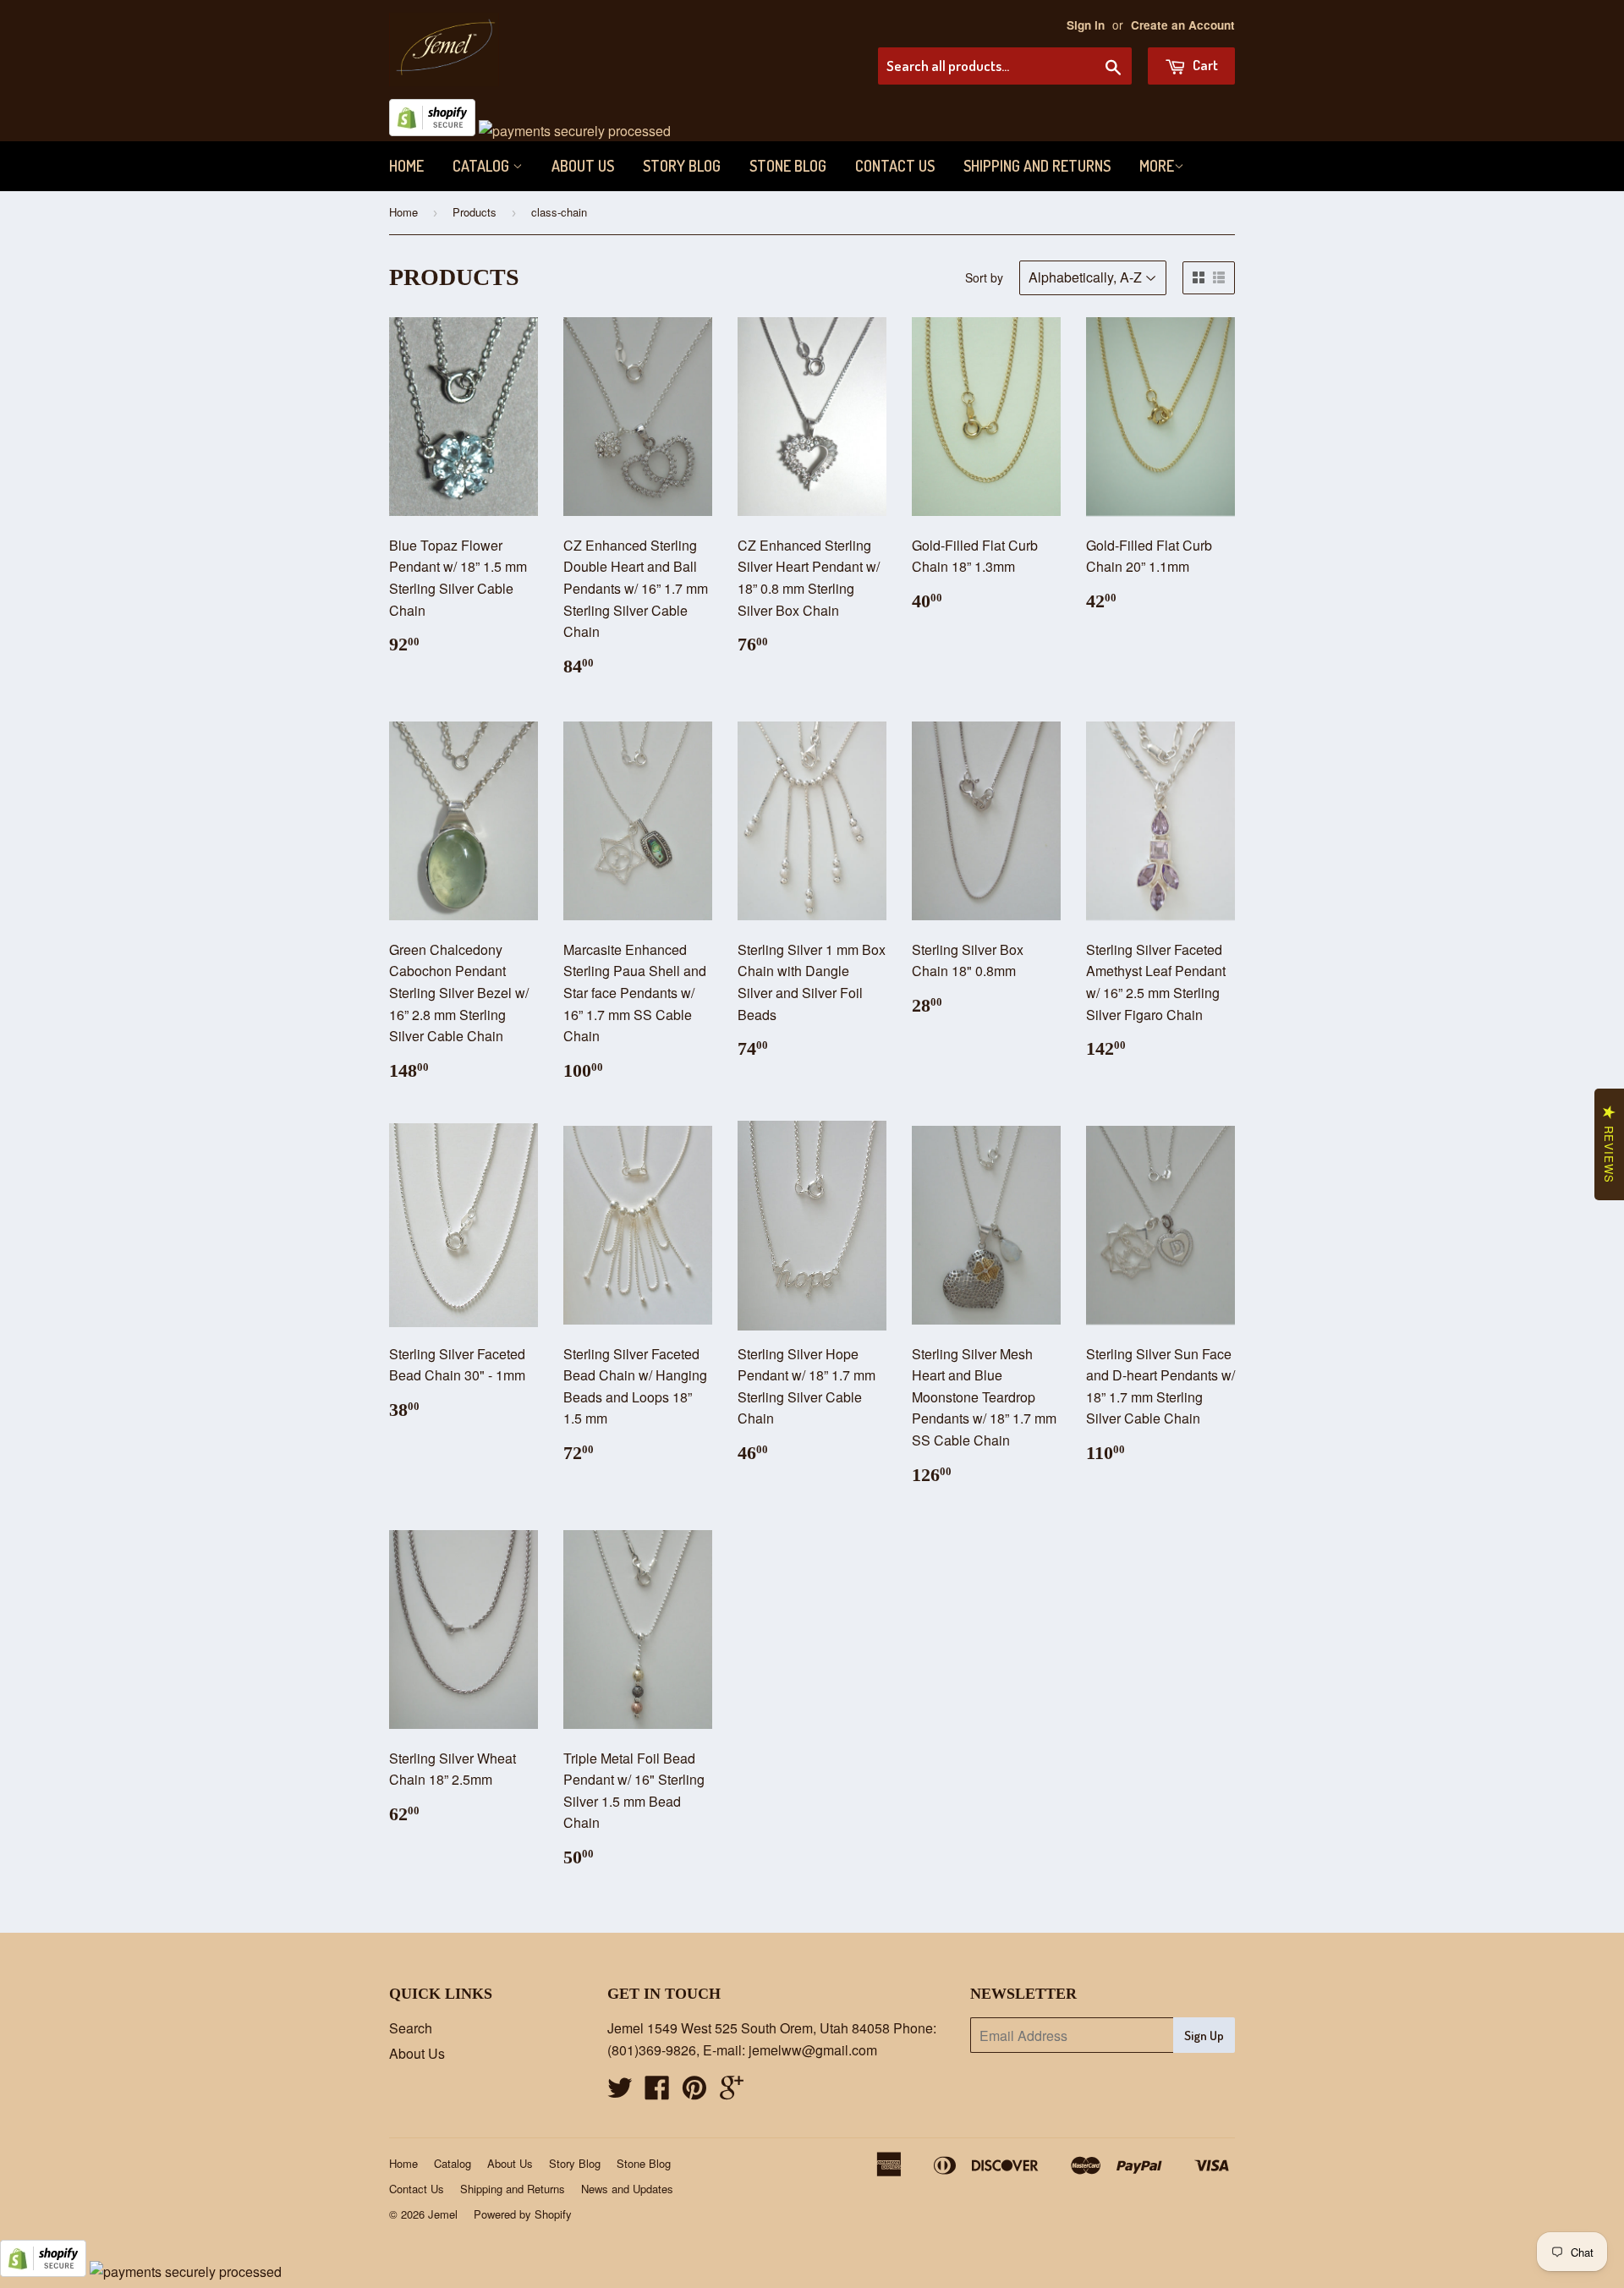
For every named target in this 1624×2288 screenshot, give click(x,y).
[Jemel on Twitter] (620, 2092)
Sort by (984, 277)
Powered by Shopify (523, 2214)
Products (475, 212)
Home (406, 166)
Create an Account (1183, 25)
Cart (1204, 65)
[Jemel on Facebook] (657, 2092)
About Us (583, 166)
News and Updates (627, 2189)
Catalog (483, 166)
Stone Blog (788, 166)
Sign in (1086, 25)
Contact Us (895, 166)
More (1157, 166)
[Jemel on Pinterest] (694, 2092)
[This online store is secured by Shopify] (432, 131)
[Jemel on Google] (732, 2092)
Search (411, 2028)
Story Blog (682, 166)
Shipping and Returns (1037, 166)
